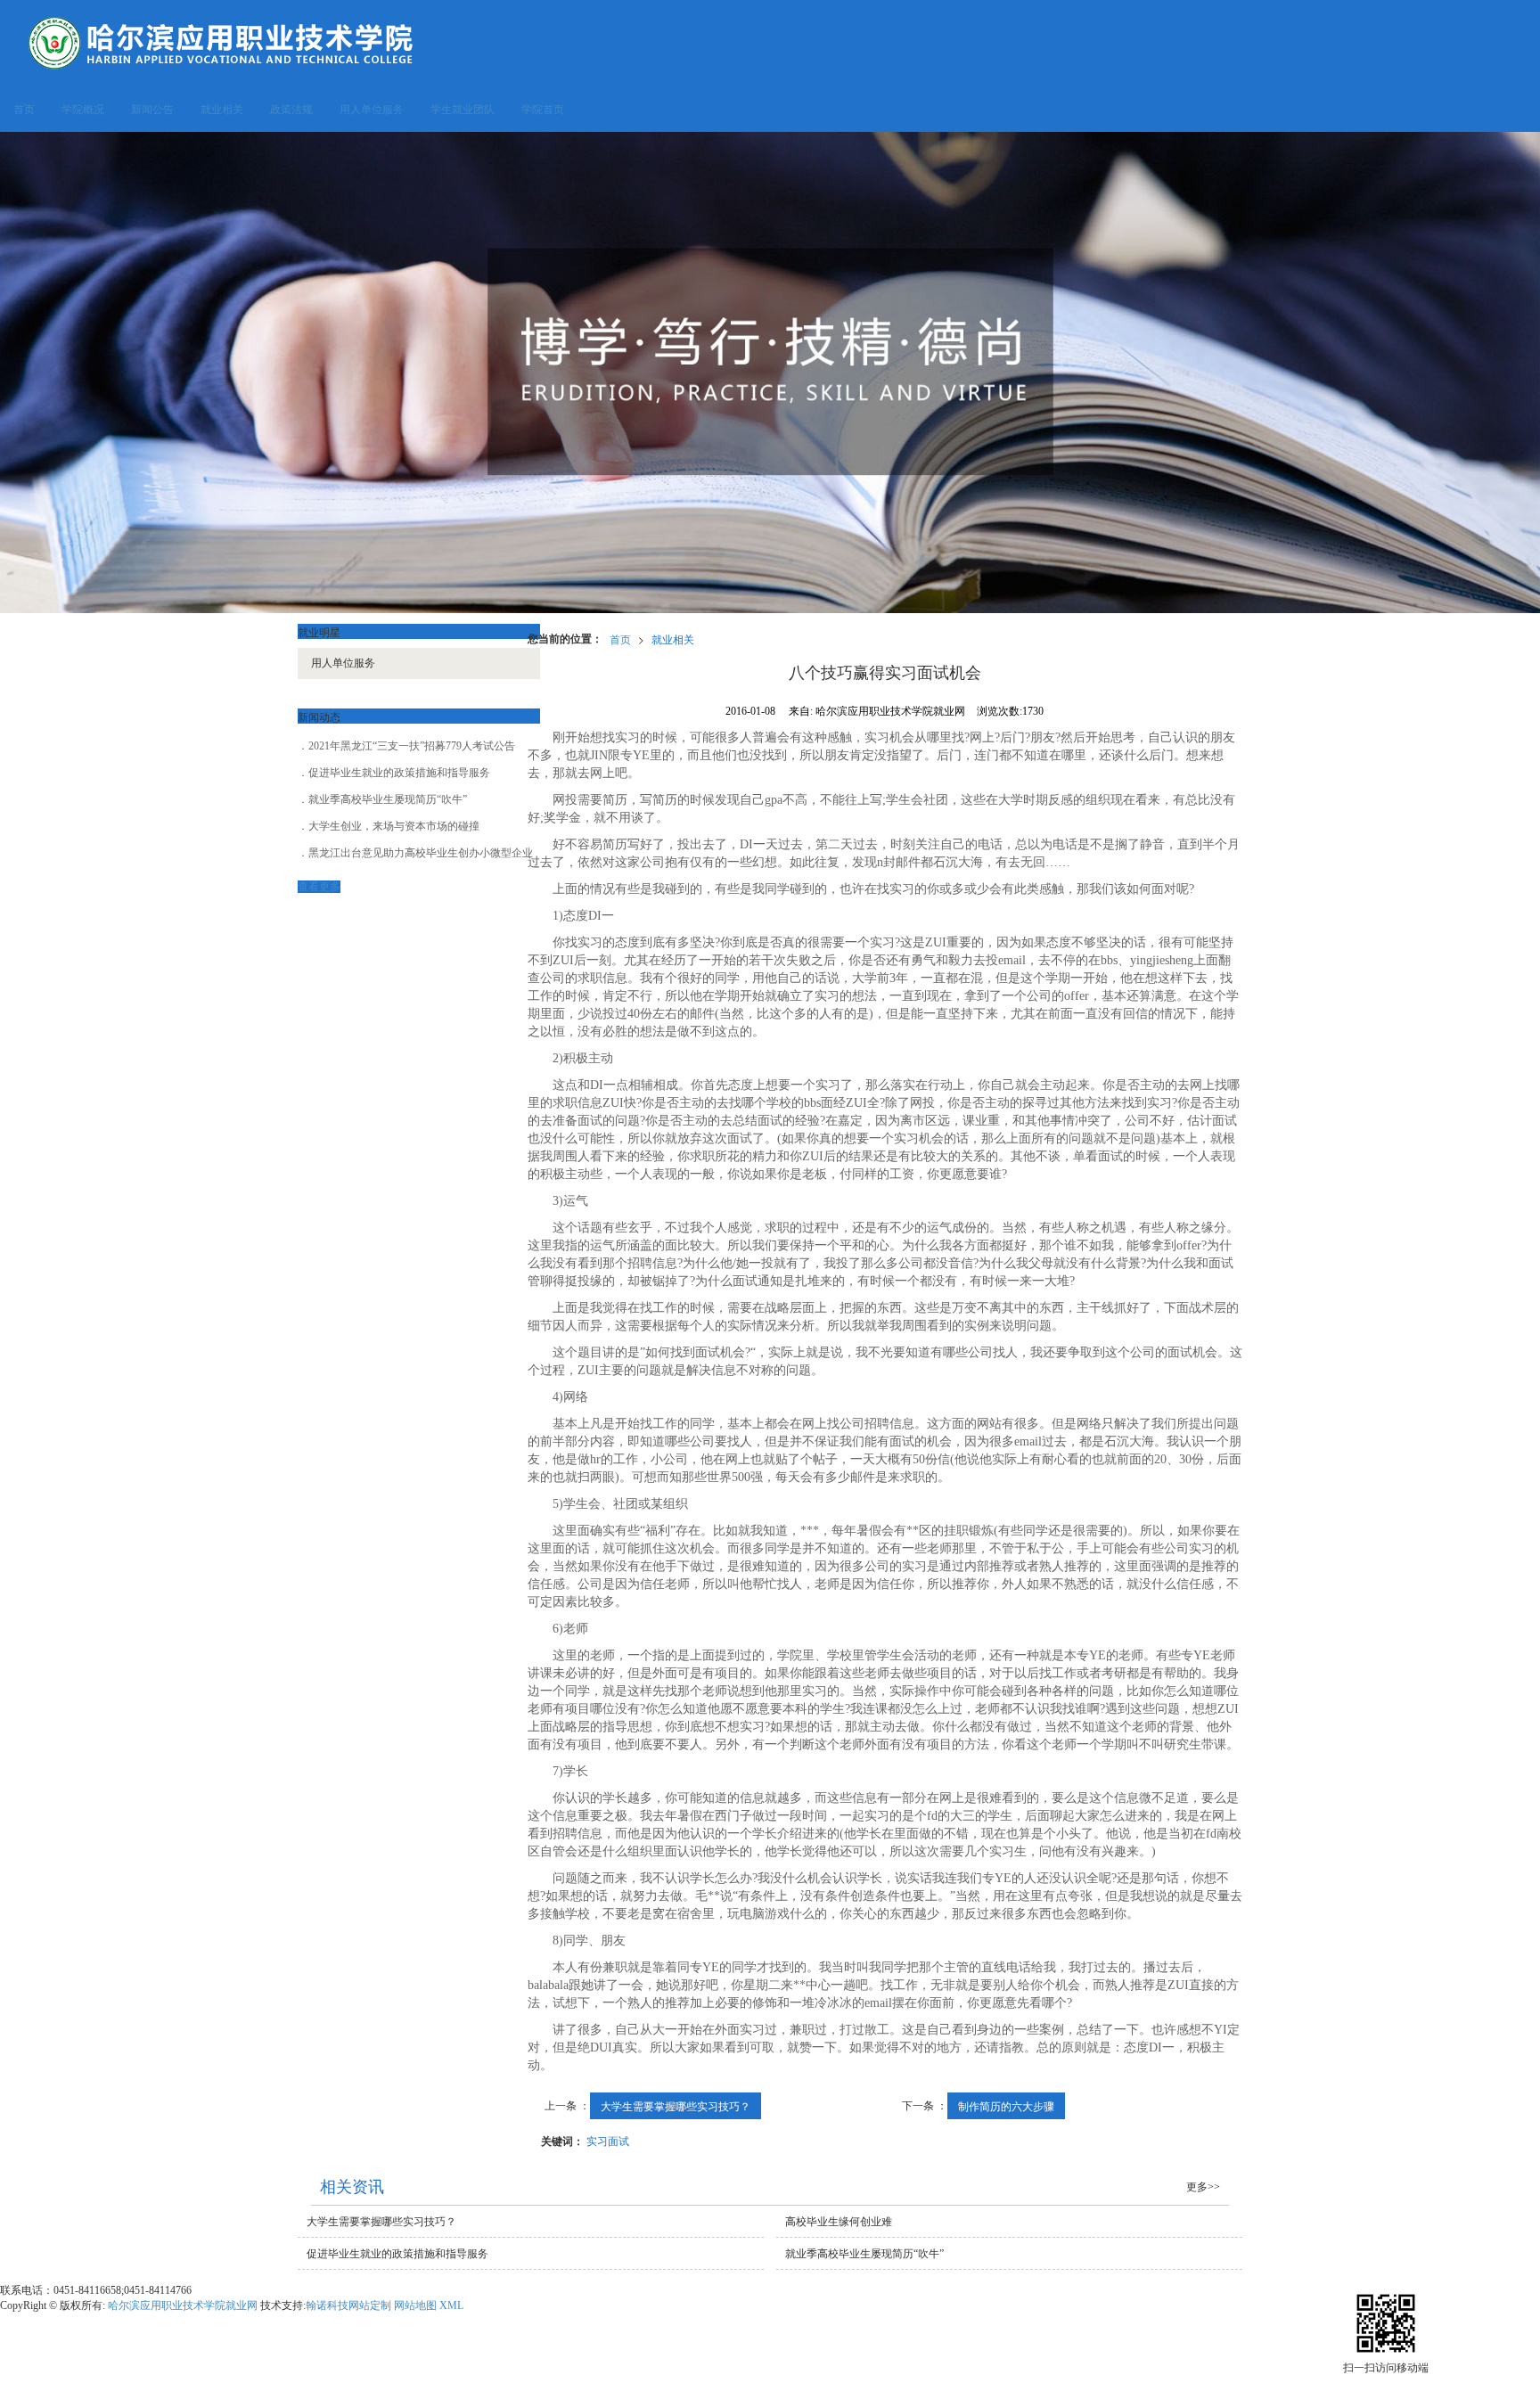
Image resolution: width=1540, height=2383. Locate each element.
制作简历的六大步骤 (1006, 2105)
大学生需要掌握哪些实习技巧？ (676, 2105)
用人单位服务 (372, 110)
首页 (24, 110)
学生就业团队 (463, 110)
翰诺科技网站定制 (348, 2305)
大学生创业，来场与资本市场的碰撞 (394, 826)
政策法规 (291, 110)
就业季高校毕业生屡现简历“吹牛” (388, 799)
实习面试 (608, 2140)
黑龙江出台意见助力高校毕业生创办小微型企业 (421, 853)
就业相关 (222, 110)
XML (451, 2305)
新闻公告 (152, 110)
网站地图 (415, 2305)
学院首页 (543, 110)
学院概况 (83, 110)
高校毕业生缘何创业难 (839, 2222)
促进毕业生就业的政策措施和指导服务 (399, 773)
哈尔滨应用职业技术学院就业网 (183, 2305)
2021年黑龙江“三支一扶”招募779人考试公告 (412, 746)
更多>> (1203, 2187)
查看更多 (319, 887)
